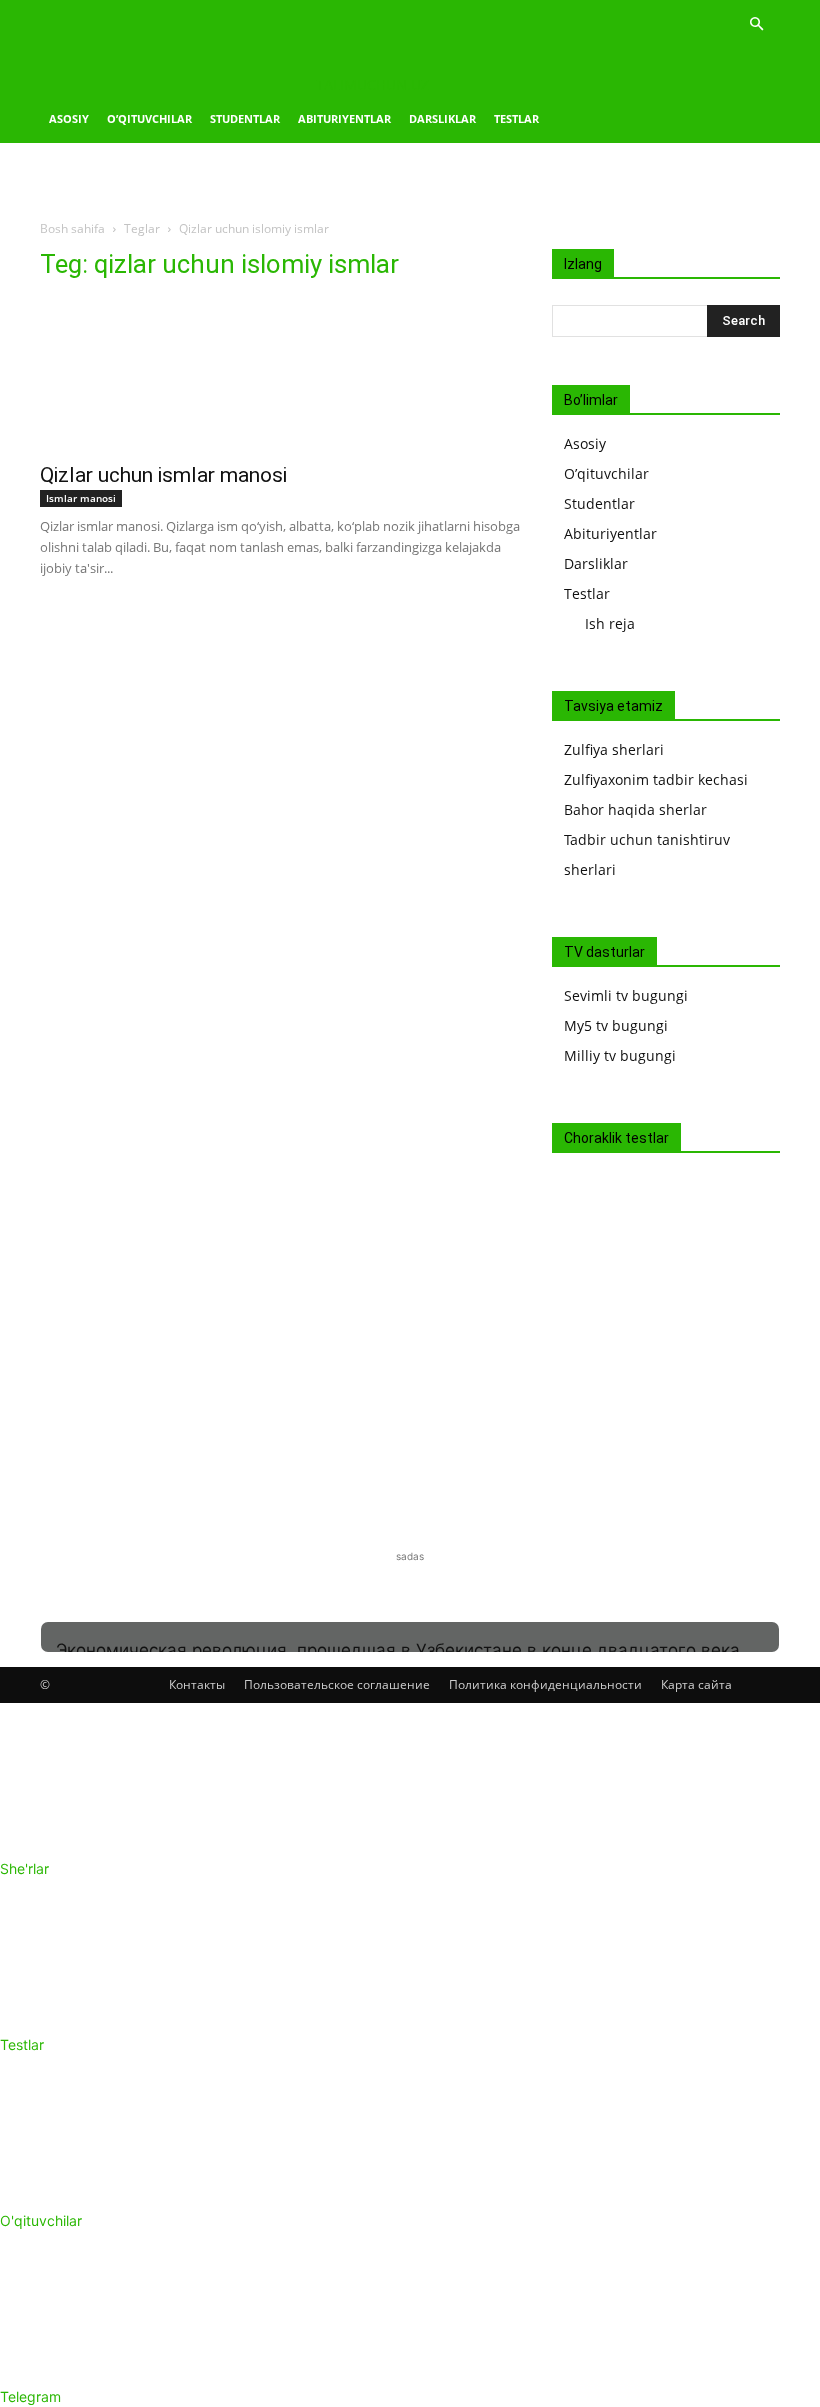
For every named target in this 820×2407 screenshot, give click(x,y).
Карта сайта (696, 1684)
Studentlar (245, 118)
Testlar (516, 118)
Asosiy (69, 118)
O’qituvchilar (149, 118)
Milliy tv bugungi (620, 1055)
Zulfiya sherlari (614, 749)
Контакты (197, 1684)
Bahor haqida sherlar (635, 809)
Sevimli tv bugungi (626, 995)
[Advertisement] (235, 293)
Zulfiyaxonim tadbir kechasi (656, 779)
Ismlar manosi (81, 498)
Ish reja (610, 623)
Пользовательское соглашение (337, 1684)
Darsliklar (442, 118)
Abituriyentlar (344, 118)
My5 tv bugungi (616, 1025)
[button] (756, 24)
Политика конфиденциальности (545, 1684)
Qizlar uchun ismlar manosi (163, 475)
